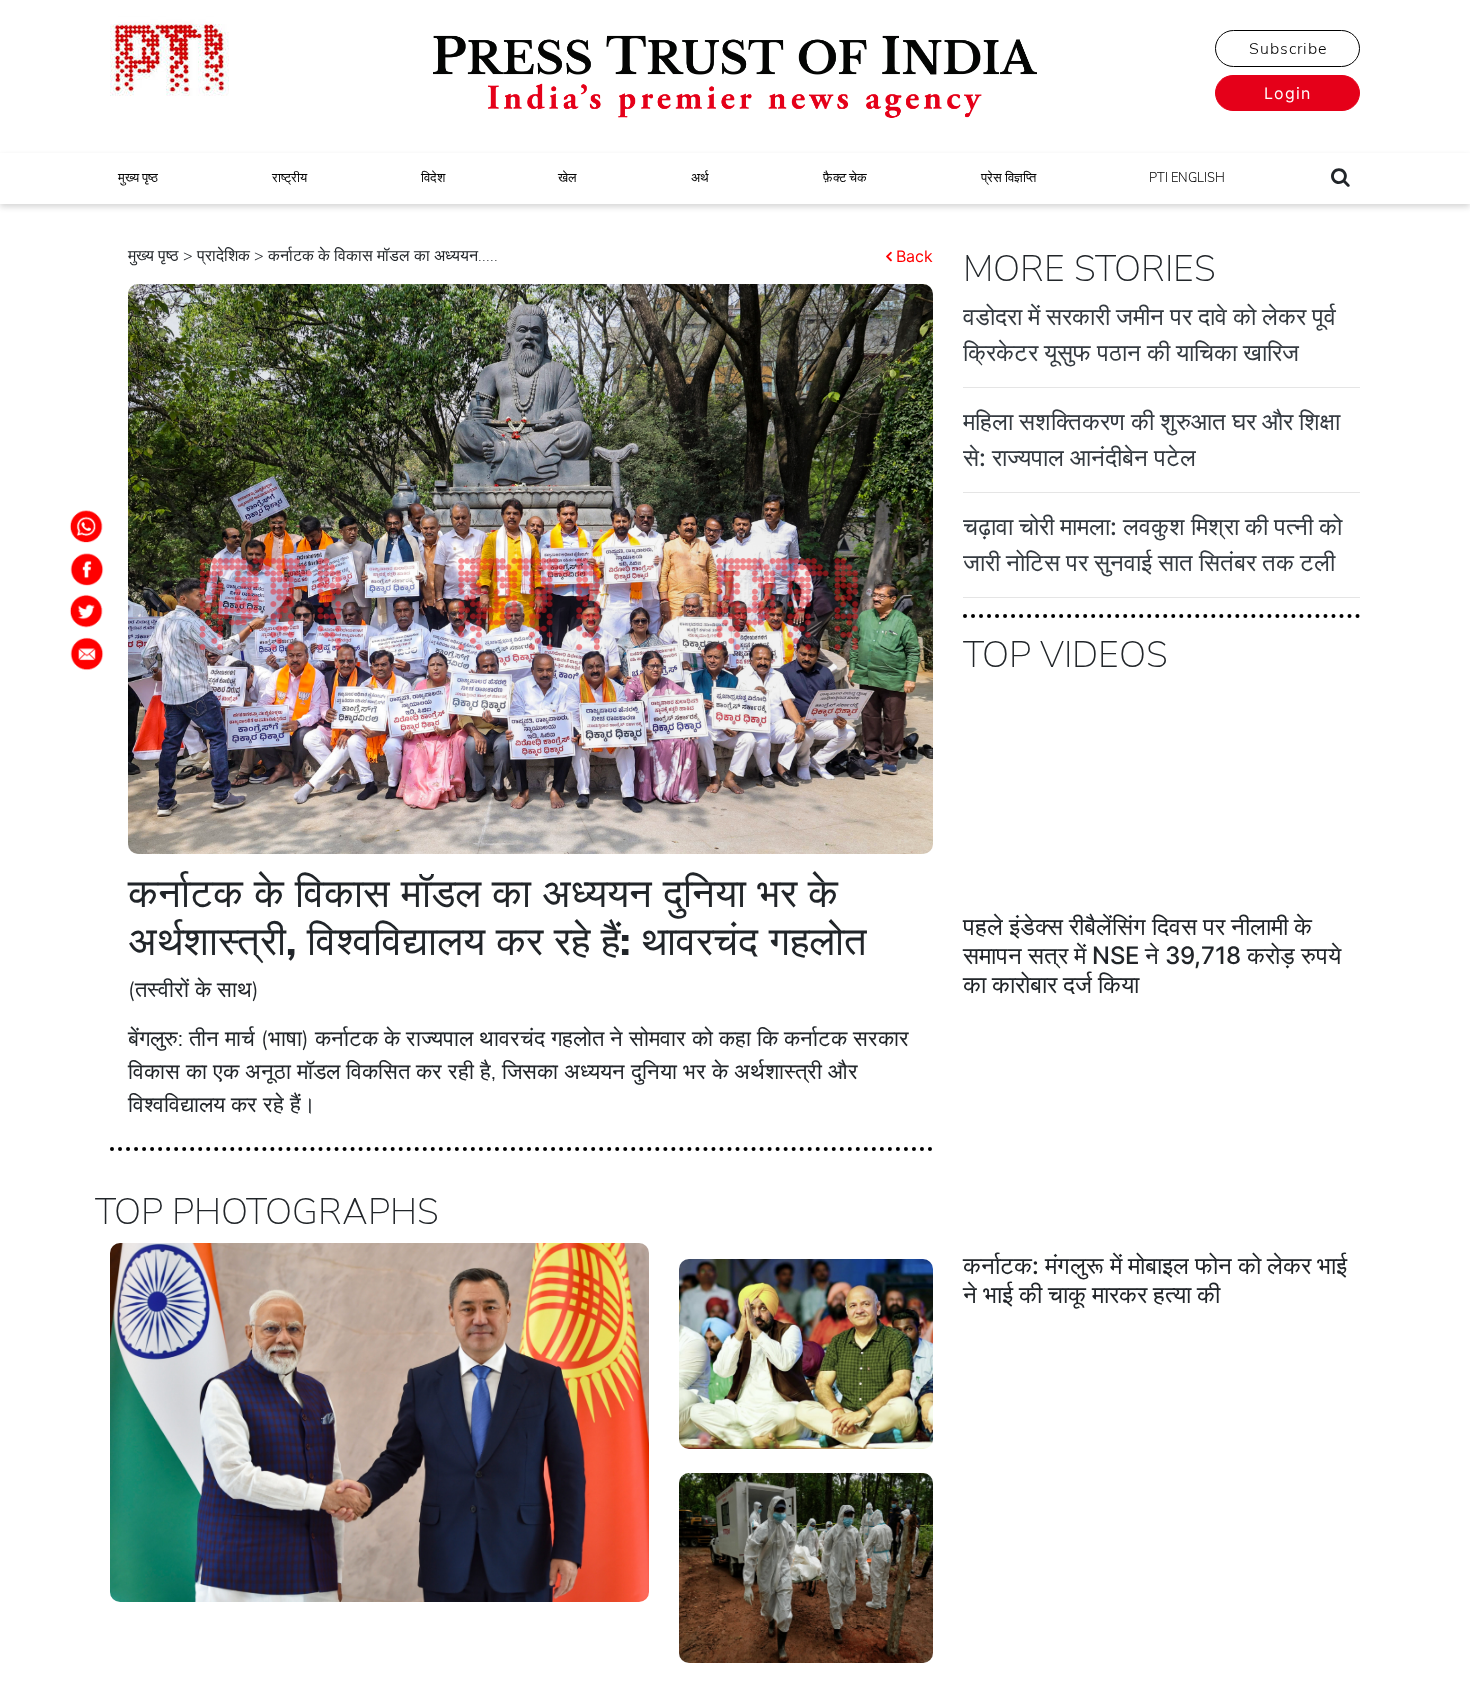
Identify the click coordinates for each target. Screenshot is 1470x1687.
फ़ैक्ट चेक (845, 178)
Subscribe (1288, 49)
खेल (567, 178)
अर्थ (700, 178)
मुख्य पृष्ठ (138, 178)
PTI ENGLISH (1187, 178)
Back (914, 256)
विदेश (433, 178)
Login (1287, 93)
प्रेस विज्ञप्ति (1008, 178)
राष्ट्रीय (289, 178)
